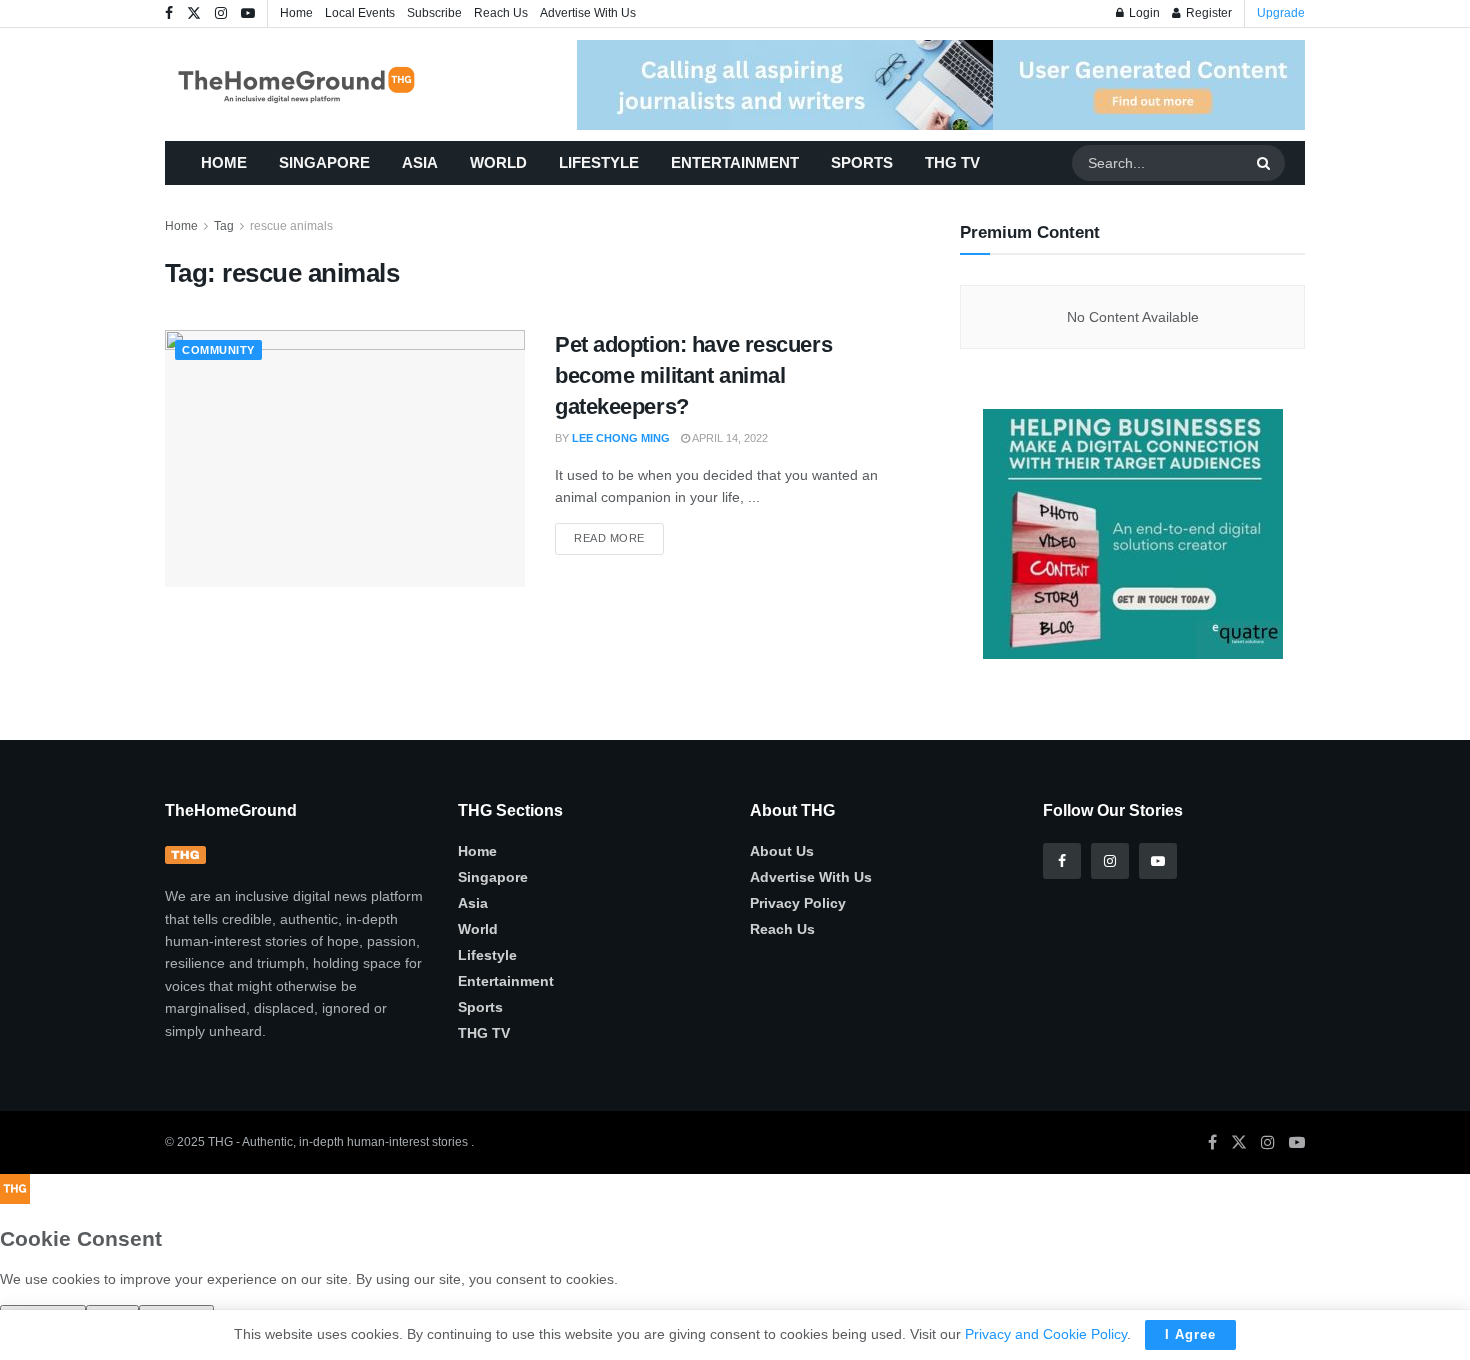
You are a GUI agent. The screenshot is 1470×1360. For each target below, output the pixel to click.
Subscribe (434, 13)
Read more (619, 533)
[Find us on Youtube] (248, 14)
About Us (782, 851)
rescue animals (291, 226)
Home (296, 13)
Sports (862, 162)
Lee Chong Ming (621, 438)
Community (218, 350)
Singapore (324, 162)
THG (220, 1142)
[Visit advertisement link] (941, 85)
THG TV (952, 162)
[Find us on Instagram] (221, 14)
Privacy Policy (798, 903)
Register (1207, 13)
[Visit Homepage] (325, 85)
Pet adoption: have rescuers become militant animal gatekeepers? (693, 375)
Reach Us (501, 13)
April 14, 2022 (729, 438)
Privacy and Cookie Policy (1046, 1334)
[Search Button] (1266, 163)
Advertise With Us (588, 13)
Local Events (360, 13)
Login (1143, 13)
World (498, 162)
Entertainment (735, 162)
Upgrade (1281, 13)
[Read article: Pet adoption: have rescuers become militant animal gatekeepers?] (345, 458)
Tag (224, 226)
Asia (420, 162)
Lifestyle (599, 162)
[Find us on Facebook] (169, 14)
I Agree (1190, 1334)
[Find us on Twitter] (194, 14)
